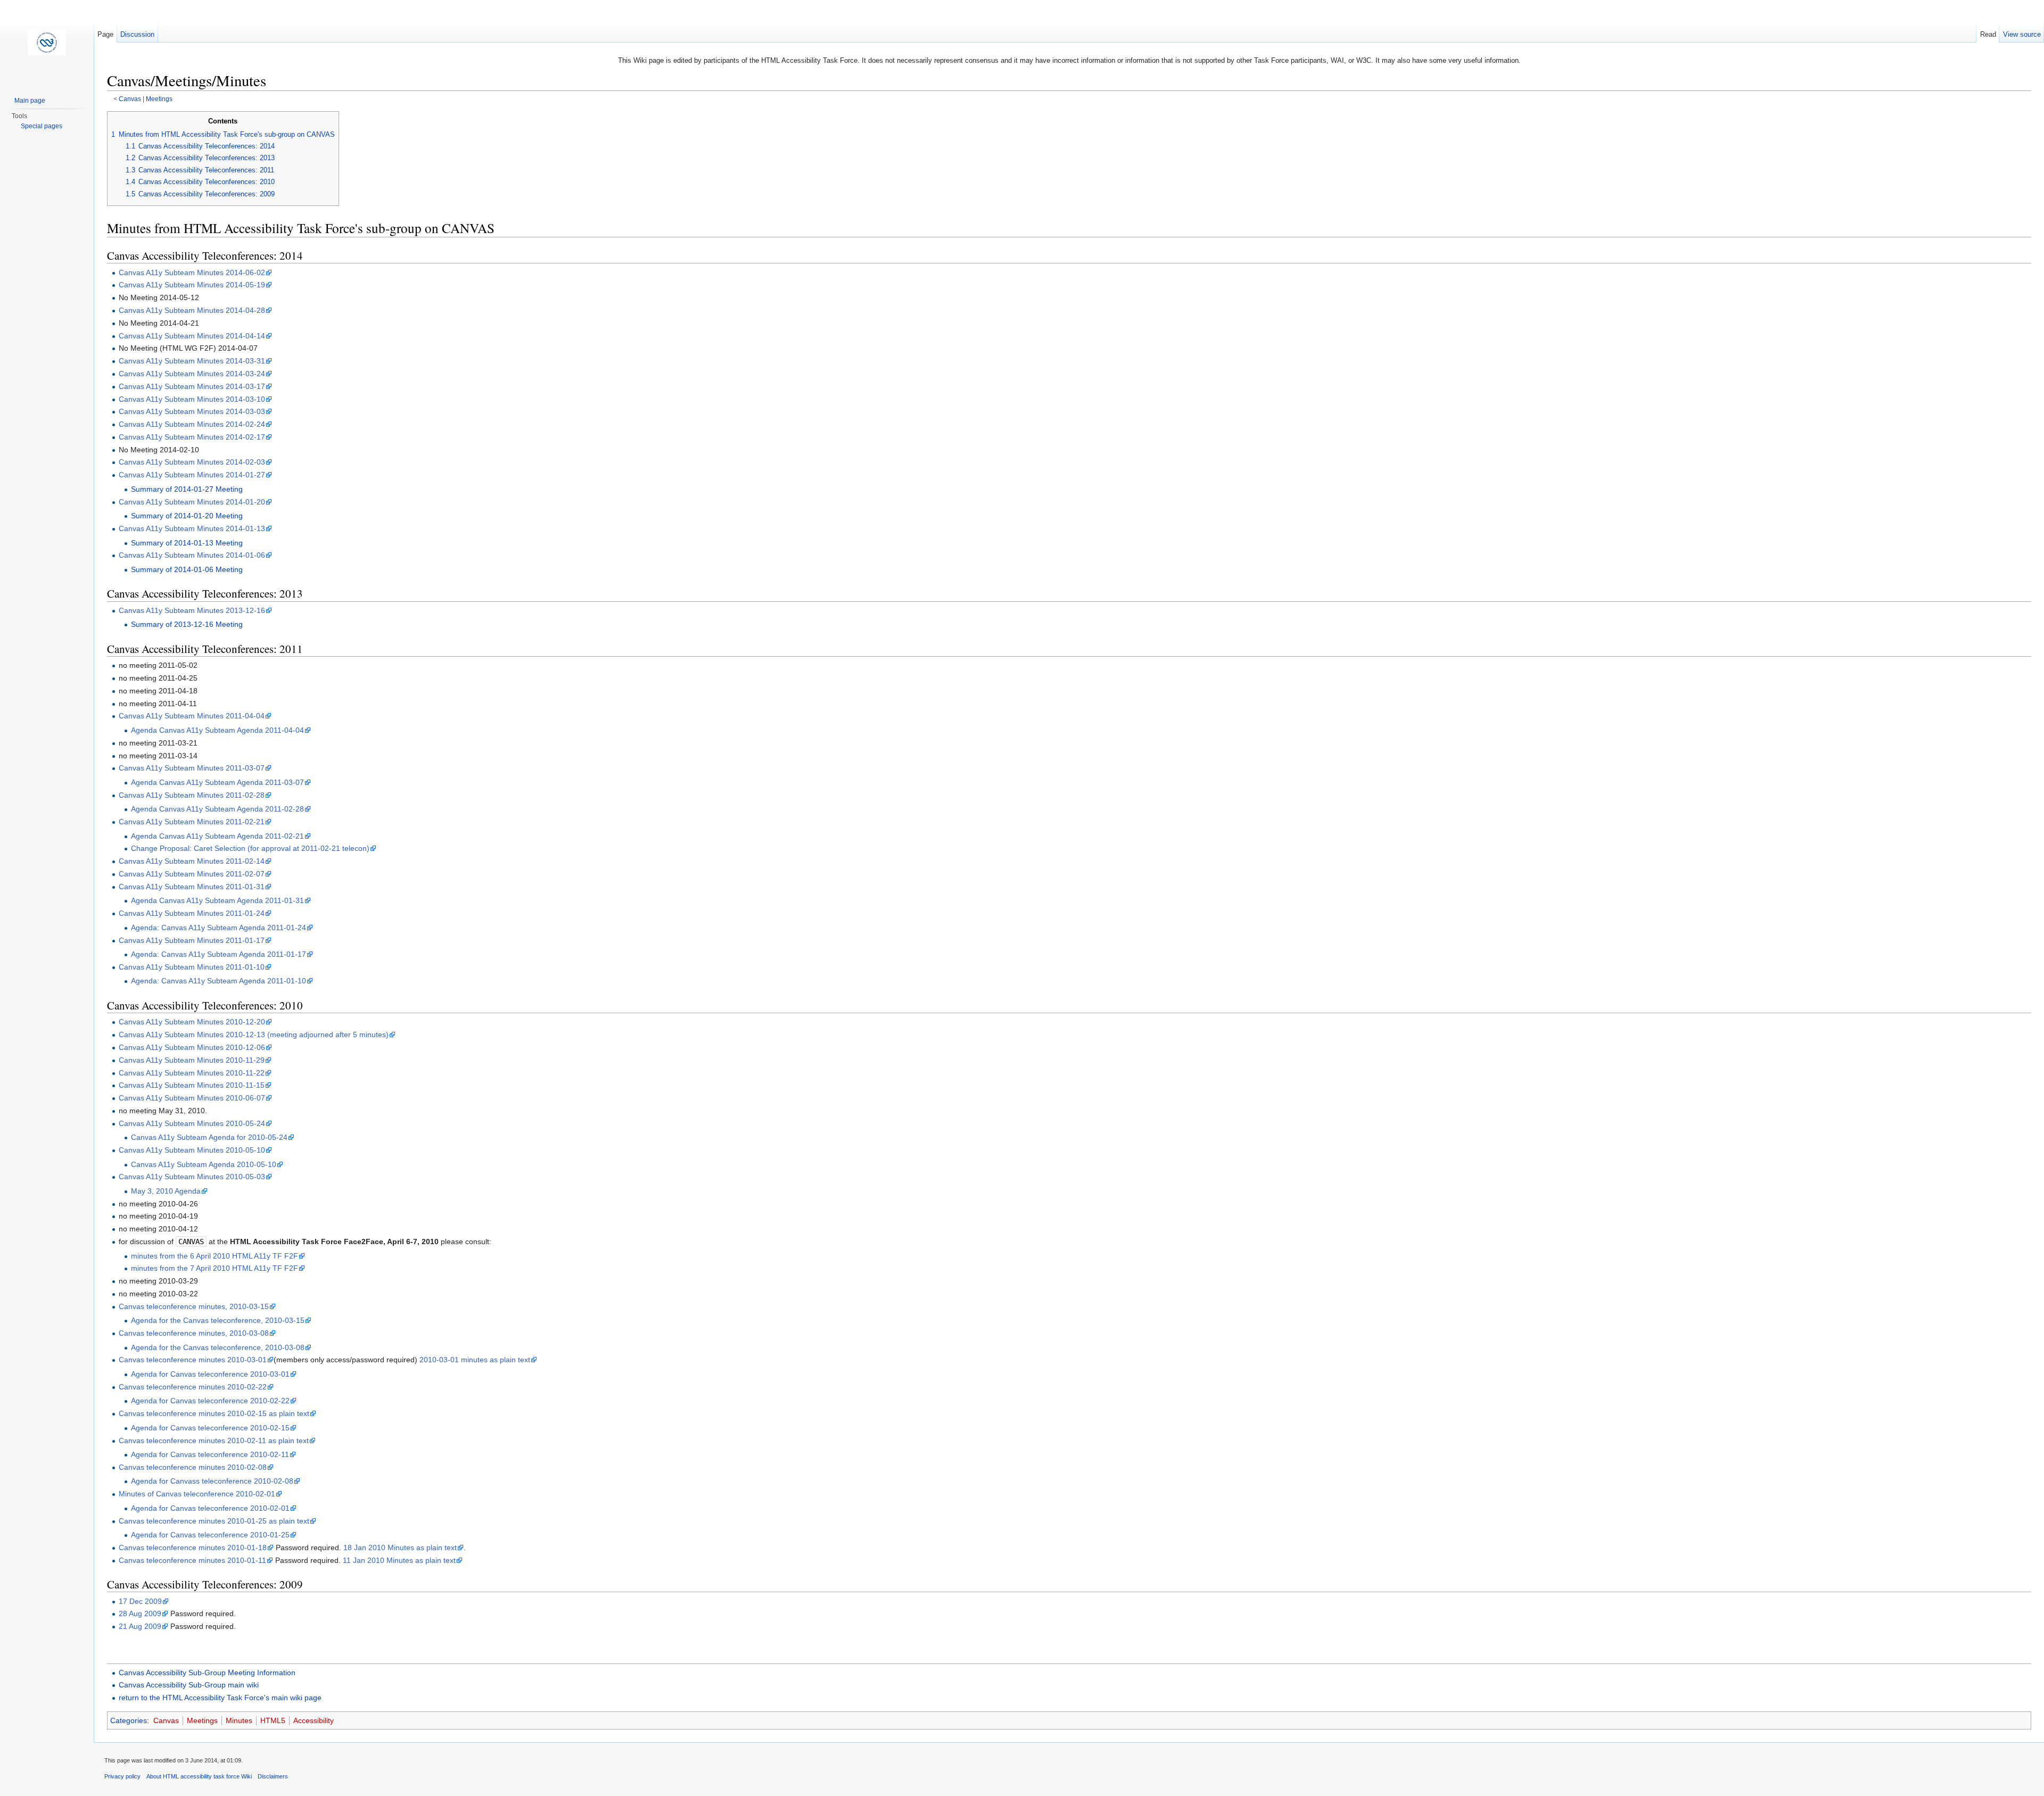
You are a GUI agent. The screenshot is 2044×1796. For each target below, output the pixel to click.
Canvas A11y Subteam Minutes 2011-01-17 (192, 940)
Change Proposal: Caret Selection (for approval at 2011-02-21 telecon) (250, 848)
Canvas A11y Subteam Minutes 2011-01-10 (192, 967)
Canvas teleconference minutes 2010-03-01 (193, 1360)
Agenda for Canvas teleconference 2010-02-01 (210, 1508)
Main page (30, 101)
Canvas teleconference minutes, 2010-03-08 (194, 1333)
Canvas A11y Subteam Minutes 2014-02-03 (192, 462)
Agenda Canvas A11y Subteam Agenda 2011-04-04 (217, 730)
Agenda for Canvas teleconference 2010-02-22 (210, 1401)
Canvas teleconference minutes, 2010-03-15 (194, 1306)
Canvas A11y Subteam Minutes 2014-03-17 (192, 386)
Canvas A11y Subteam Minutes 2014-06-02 (192, 272)
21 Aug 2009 (140, 1626)
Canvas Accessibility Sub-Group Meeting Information (207, 1673)
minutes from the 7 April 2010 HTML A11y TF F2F (215, 1268)
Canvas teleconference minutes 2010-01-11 (192, 1560)
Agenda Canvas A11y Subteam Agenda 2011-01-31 (217, 900)
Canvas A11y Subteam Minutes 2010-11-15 (192, 1085)
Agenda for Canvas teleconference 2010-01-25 (210, 1535)
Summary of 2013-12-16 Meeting (187, 624)
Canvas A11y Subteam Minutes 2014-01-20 (192, 502)
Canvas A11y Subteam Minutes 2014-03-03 (192, 411)
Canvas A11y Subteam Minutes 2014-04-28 (192, 310)
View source (2022, 34)
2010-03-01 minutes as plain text (475, 1360)
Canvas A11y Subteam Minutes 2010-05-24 (192, 1123)
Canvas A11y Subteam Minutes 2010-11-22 (192, 1073)
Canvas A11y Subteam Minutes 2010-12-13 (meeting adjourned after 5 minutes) (254, 1034)
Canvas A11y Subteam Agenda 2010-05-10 (204, 1164)
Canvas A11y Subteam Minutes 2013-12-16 (192, 610)
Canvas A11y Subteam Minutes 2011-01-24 (192, 913)
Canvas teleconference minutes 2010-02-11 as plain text (214, 1441)
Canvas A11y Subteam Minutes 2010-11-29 (192, 1060)
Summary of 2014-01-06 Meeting (187, 569)
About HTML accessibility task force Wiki (199, 1776)
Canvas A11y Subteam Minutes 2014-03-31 (192, 361)
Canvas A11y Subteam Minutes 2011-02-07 (192, 874)
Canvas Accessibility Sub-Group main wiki (189, 1685)
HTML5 (273, 1720)
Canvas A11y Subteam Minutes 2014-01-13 (192, 528)
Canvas (130, 99)
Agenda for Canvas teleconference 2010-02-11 (210, 1454)
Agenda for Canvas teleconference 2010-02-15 (210, 1428)
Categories (129, 1720)
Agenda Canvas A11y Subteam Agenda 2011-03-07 (217, 782)
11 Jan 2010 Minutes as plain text (399, 1560)
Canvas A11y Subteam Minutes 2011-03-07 (192, 768)
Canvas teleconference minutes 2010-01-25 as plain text (214, 1521)
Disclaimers (273, 1776)
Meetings (159, 99)
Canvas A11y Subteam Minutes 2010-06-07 (192, 1098)
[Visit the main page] (47, 43)
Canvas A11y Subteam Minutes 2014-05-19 (192, 285)
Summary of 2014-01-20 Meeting (187, 516)
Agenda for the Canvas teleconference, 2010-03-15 (218, 1320)
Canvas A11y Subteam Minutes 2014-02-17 (192, 437)
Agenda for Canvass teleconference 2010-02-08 (212, 1481)
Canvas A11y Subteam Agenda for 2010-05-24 (209, 1137)
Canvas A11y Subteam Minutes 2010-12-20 (192, 1022)
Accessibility (314, 1720)
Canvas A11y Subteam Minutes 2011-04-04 (192, 716)
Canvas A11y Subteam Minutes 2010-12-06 (192, 1047)
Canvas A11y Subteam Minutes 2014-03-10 (192, 399)
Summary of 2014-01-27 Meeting (187, 489)
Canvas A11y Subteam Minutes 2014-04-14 (192, 336)
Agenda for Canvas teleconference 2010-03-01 (210, 1374)
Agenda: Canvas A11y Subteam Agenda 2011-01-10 (219, 981)
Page (105, 34)
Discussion (137, 34)
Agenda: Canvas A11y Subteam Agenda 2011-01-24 (219, 928)
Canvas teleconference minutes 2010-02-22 (193, 1387)
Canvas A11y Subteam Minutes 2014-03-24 (192, 374)
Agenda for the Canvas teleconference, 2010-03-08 (218, 1347)
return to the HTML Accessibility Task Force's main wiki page (220, 1698)
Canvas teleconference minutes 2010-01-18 (193, 1547)
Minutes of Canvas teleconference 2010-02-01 (197, 1494)
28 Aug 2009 (140, 1613)
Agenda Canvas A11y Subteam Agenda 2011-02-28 (217, 809)
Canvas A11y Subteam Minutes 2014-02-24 (192, 424)
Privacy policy (122, 1776)
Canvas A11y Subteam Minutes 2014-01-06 (192, 555)
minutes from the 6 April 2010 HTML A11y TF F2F (215, 1256)
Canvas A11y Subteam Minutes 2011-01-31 (192, 887)
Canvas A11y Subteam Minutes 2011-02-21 (192, 822)
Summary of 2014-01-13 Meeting (187, 543)
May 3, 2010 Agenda (166, 1191)
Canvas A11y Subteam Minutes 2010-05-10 (192, 1150)
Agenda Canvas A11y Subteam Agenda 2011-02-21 (217, 836)
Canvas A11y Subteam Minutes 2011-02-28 (192, 795)
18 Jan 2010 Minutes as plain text (400, 1547)
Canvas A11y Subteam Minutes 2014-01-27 (192, 475)
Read (1988, 34)
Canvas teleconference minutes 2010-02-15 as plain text (214, 1413)
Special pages (42, 126)
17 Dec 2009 (140, 1601)
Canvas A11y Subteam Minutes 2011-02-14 (192, 861)
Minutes (239, 1720)
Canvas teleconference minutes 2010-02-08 (193, 1467)
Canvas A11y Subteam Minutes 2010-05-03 (192, 1177)
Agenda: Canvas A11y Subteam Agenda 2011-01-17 (219, 954)
